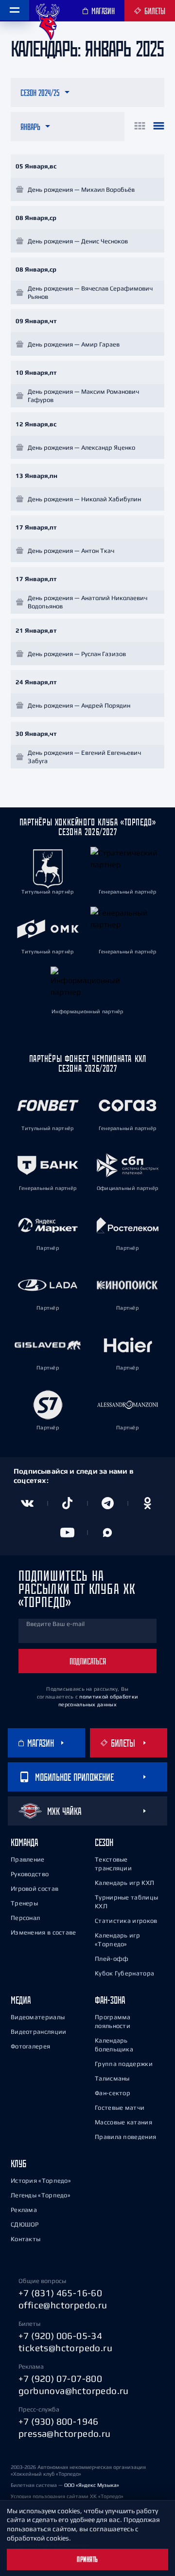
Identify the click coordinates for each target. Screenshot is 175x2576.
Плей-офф (112, 1959)
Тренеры (24, 1903)
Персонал (25, 1918)
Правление (28, 1859)
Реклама (24, 2210)
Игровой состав (35, 1889)
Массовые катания (123, 2122)
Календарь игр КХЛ (124, 1883)
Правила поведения (125, 2137)
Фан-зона (110, 2000)
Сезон (104, 1842)
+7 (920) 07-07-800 (60, 2378)
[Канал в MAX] (108, 1533)
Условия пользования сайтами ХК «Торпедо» (67, 2496)
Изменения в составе (44, 1932)
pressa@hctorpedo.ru (65, 2433)
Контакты (26, 2239)
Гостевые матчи (120, 2108)
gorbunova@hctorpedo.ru (74, 2391)
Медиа (21, 2000)
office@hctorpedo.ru (63, 2305)
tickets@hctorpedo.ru (65, 2348)
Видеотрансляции (39, 2032)
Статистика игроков (126, 1921)
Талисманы (112, 2078)
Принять (87, 2559)
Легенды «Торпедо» (41, 2195)
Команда (24, 1842)
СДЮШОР (25, 2224)
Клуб (18, 2164)
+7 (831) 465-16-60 (60, 2293)
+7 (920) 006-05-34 (60, 2336)
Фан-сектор (113, 2093)
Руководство (30, 1874)
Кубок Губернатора (124, 1973)
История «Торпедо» (41, 2181)
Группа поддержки (124, 2064)
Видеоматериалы (38, 2017)
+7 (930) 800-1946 (59, 2421)
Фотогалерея (30, 2046)
